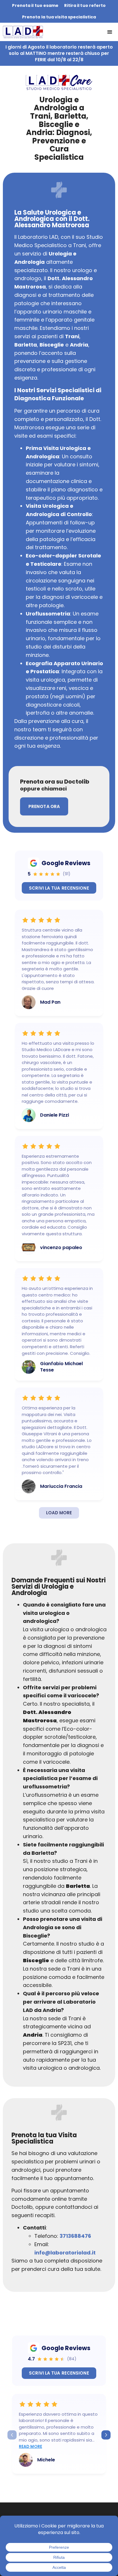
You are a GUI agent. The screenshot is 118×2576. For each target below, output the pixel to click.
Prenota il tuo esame (35, 5)
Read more (31, 2446)
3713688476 (75, 2236)
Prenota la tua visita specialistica (59, 17)
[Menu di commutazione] (110, 32)
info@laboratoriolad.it (65, 2253)
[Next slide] (106, 2435)
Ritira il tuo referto (85, 5)
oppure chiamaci (43, 789)
